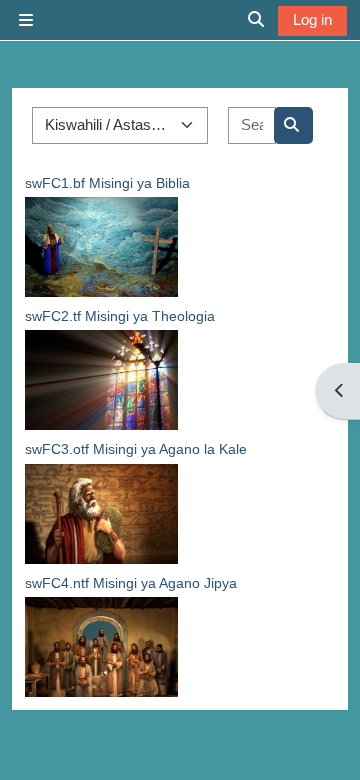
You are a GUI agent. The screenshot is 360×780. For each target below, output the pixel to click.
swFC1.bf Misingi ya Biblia (107, 183)
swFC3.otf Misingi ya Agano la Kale (136, 449)
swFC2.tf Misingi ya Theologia (120, 316)
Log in (312, 19)
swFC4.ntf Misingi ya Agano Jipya (131, 583)
